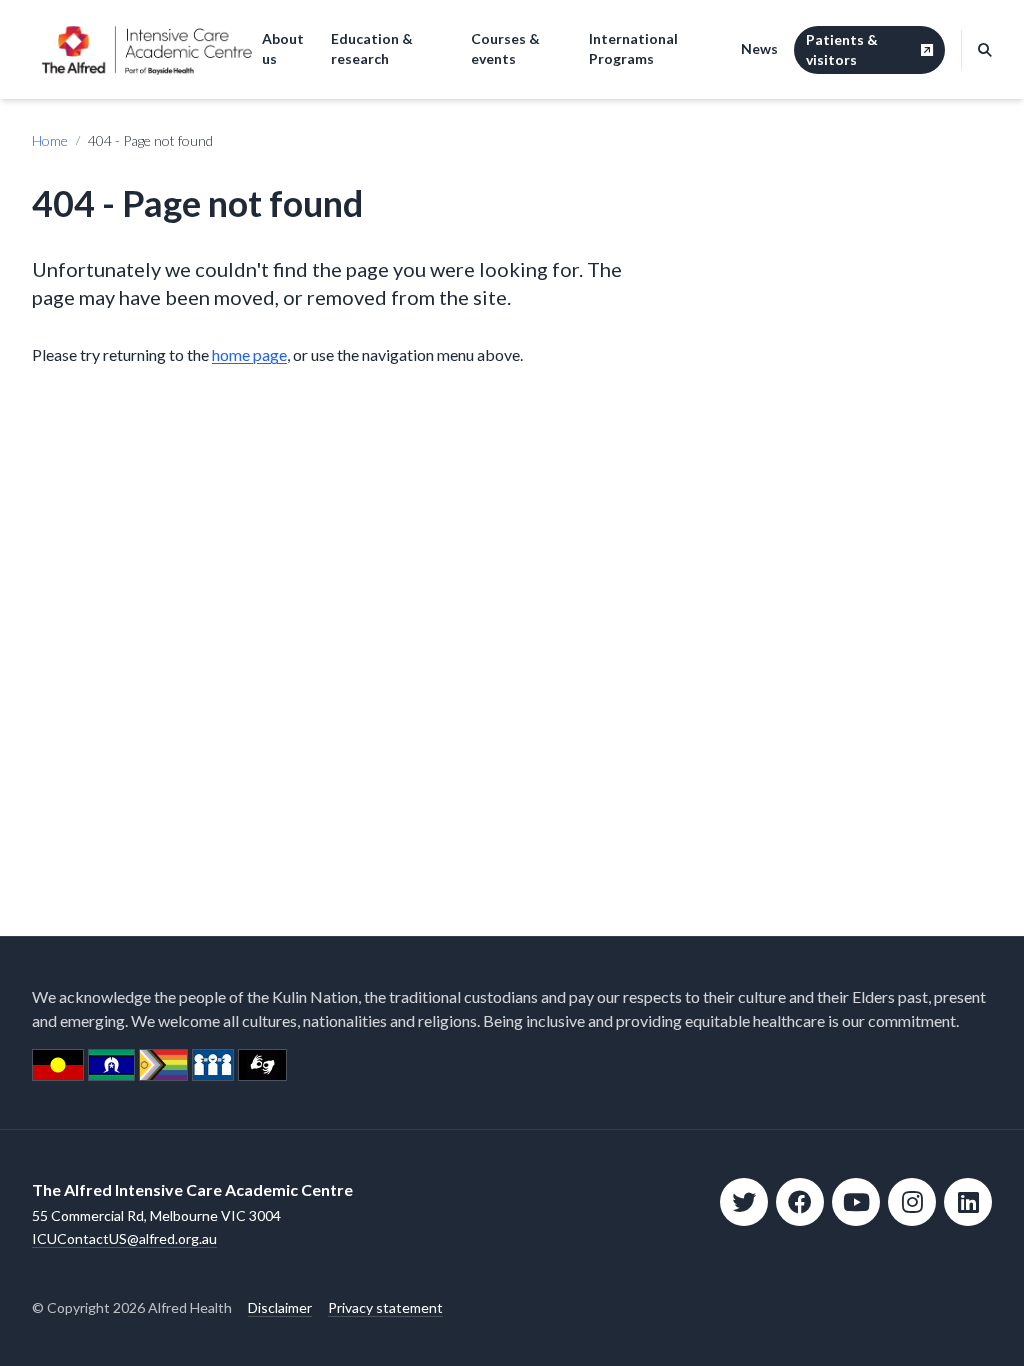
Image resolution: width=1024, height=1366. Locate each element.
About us (283, 48)
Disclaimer (280, 1307)
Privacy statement (385, 1307)
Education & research (372, 48)
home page (249, 354)
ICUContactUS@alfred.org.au (124, 1238)
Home (50, 140)
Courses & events (505, 48)
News (759, 48)
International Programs (633, 48)
